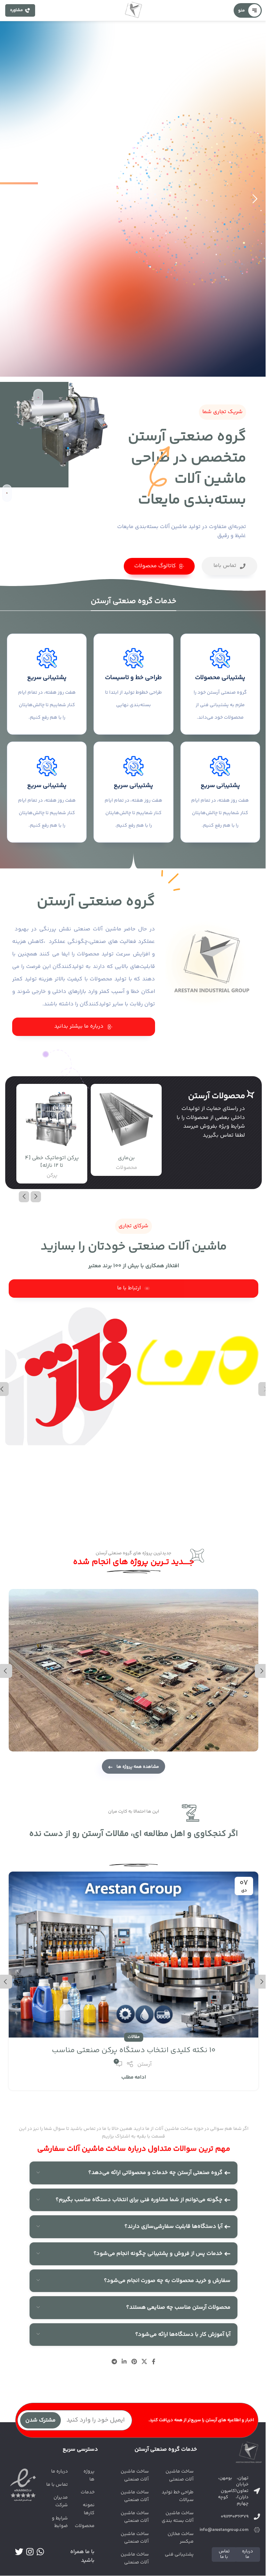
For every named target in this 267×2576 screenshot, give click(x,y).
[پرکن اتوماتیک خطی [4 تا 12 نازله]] (52, 1119)
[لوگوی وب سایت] (133, 11)
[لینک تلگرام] (114, 2362)
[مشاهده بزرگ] (15, 1595)
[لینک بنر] (199, 1353)
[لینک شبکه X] (144, 2362)
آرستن (144, 2064)
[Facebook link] (154, 2362)
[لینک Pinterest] (134, 2362)
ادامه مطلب (134, 2077)
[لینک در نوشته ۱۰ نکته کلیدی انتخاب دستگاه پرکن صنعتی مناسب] (133, 1955)
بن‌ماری (126, 1158)
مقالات (134, 2037)
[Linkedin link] (124, 2362)
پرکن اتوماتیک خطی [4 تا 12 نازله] (52, 1162)
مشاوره (17, 10)
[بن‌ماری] (126, 1119)
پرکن (52, 1175)
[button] (36, 1197)
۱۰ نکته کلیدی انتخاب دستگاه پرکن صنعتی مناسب (134, 2050)
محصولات (126, 1168)
